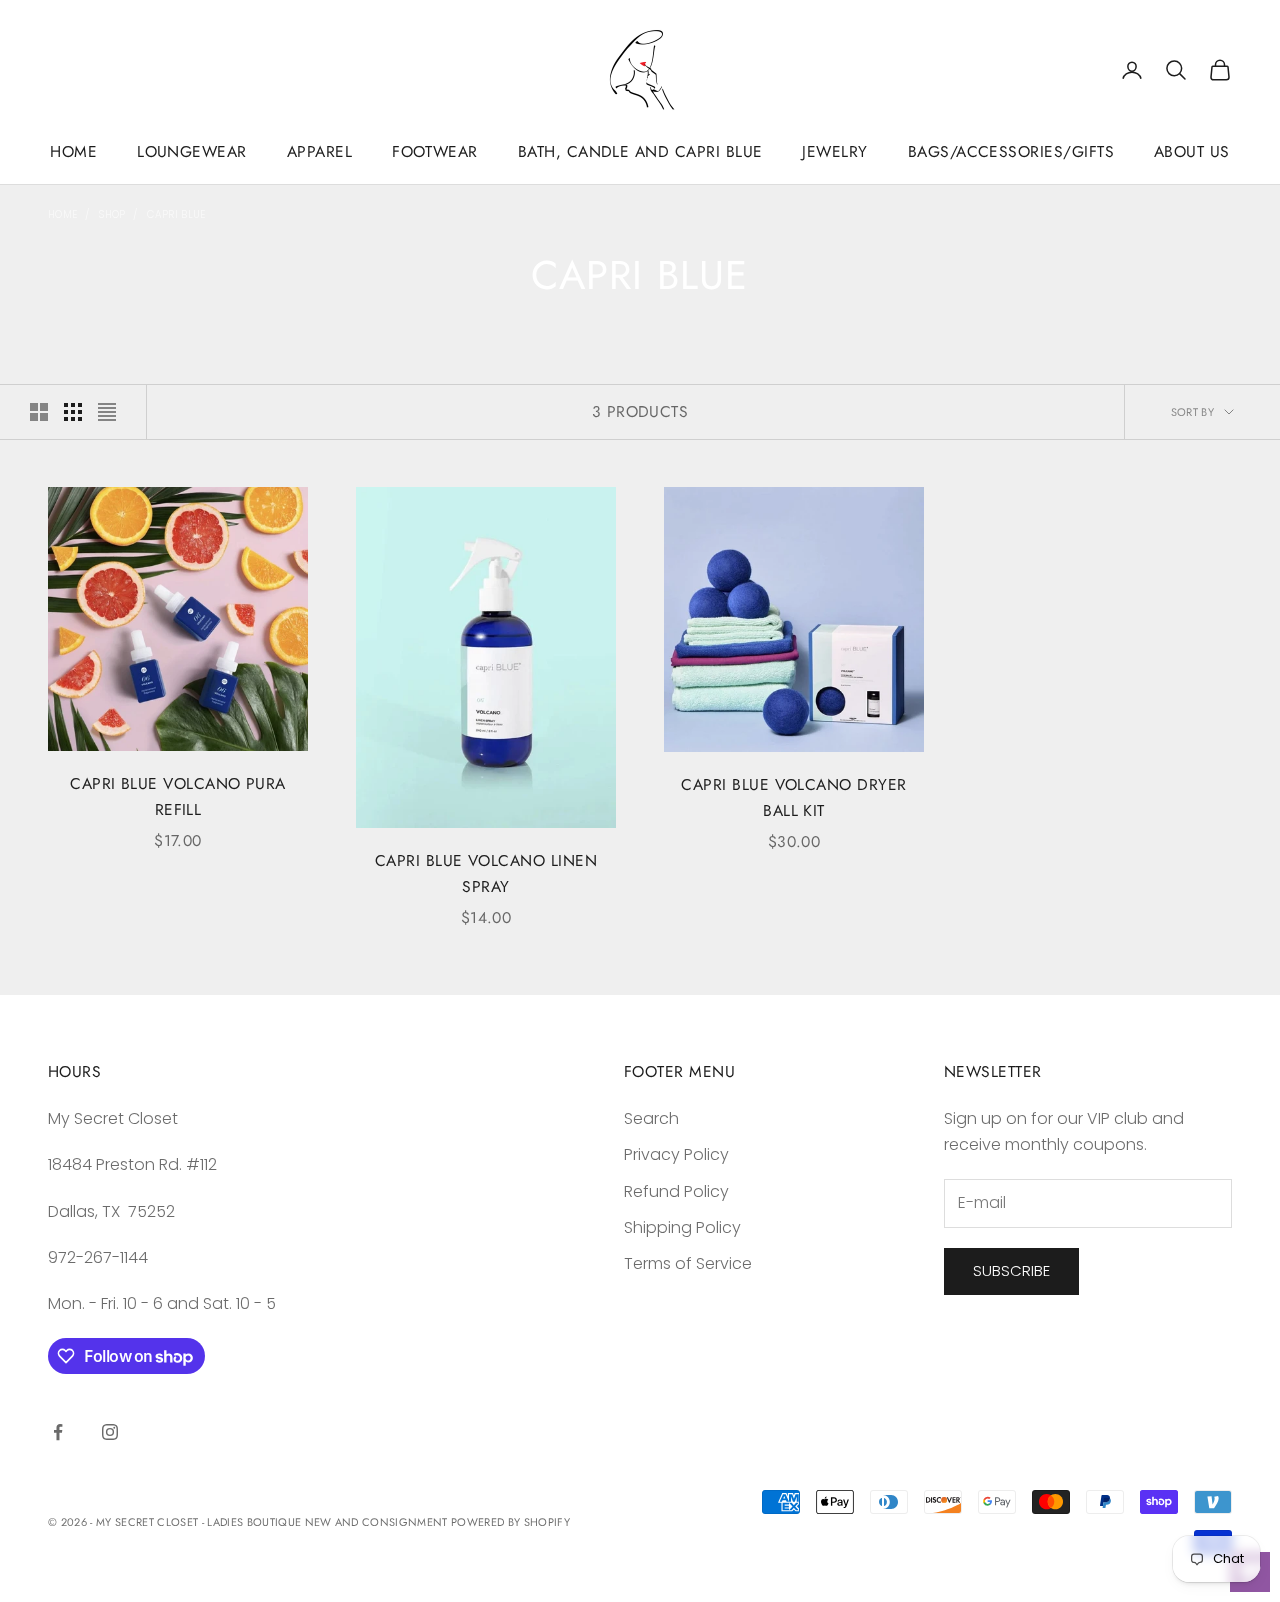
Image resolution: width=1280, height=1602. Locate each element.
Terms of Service (688, 1263)
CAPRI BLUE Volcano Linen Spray (486, 874)
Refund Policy (676, 1191)
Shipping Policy (682, 1227)
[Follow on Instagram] (110, 1432)
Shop (112, 214)
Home (62, 214)
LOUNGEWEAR (192, 151)
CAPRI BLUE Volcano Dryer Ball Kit (793, 798)
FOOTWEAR (435, 151)
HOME (73, 151)
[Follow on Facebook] (58, 1432)
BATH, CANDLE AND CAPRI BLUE (640, 151)
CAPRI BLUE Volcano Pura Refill (178, 797)
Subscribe (1011, 1270)
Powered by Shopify (510, 1522)
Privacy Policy (676, 1154)
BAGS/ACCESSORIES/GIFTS (1011, 151)
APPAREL (319, 151)
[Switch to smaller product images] (73, 412)
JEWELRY (834, 151)
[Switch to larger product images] (39, 412)
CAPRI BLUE (176, 214)
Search (651, 1118)
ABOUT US (1192, 151)
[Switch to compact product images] (107, 412)
